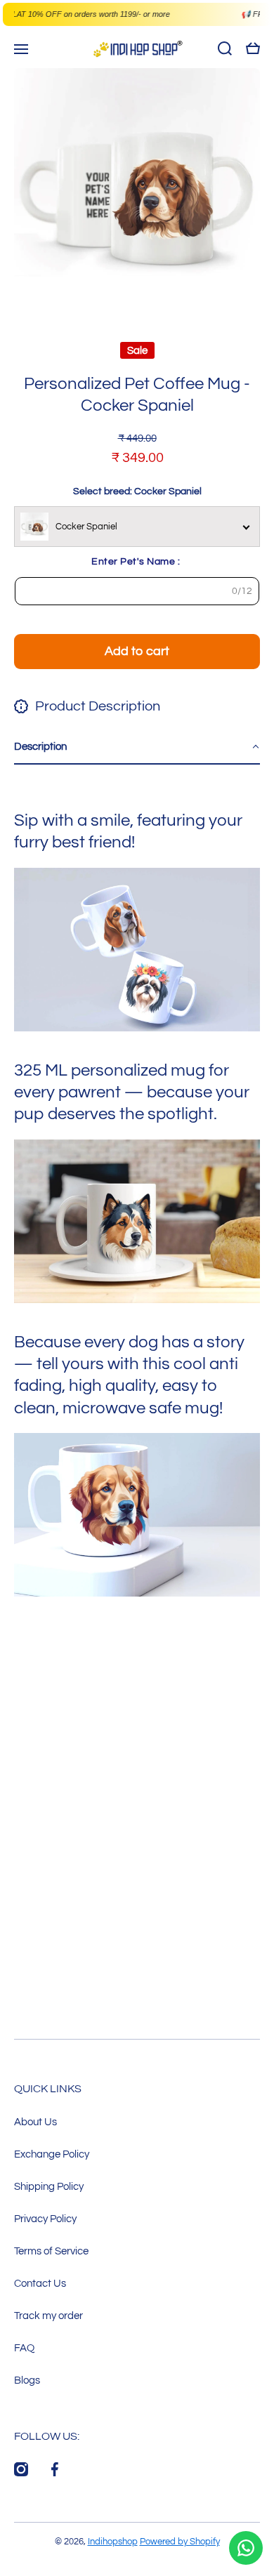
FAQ (24, 2348)
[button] (137, 747)
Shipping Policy (49, 2186)
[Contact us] (246, 2548)
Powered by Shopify (180, 2542)
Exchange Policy (52, 2154)
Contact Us (40, 2283)
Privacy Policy (45, 2219)
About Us (35, 2122)
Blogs (27, 2380)
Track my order (48, 2316)
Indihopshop (113, 2542)
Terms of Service (51, 2251)
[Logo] (137, 49)
